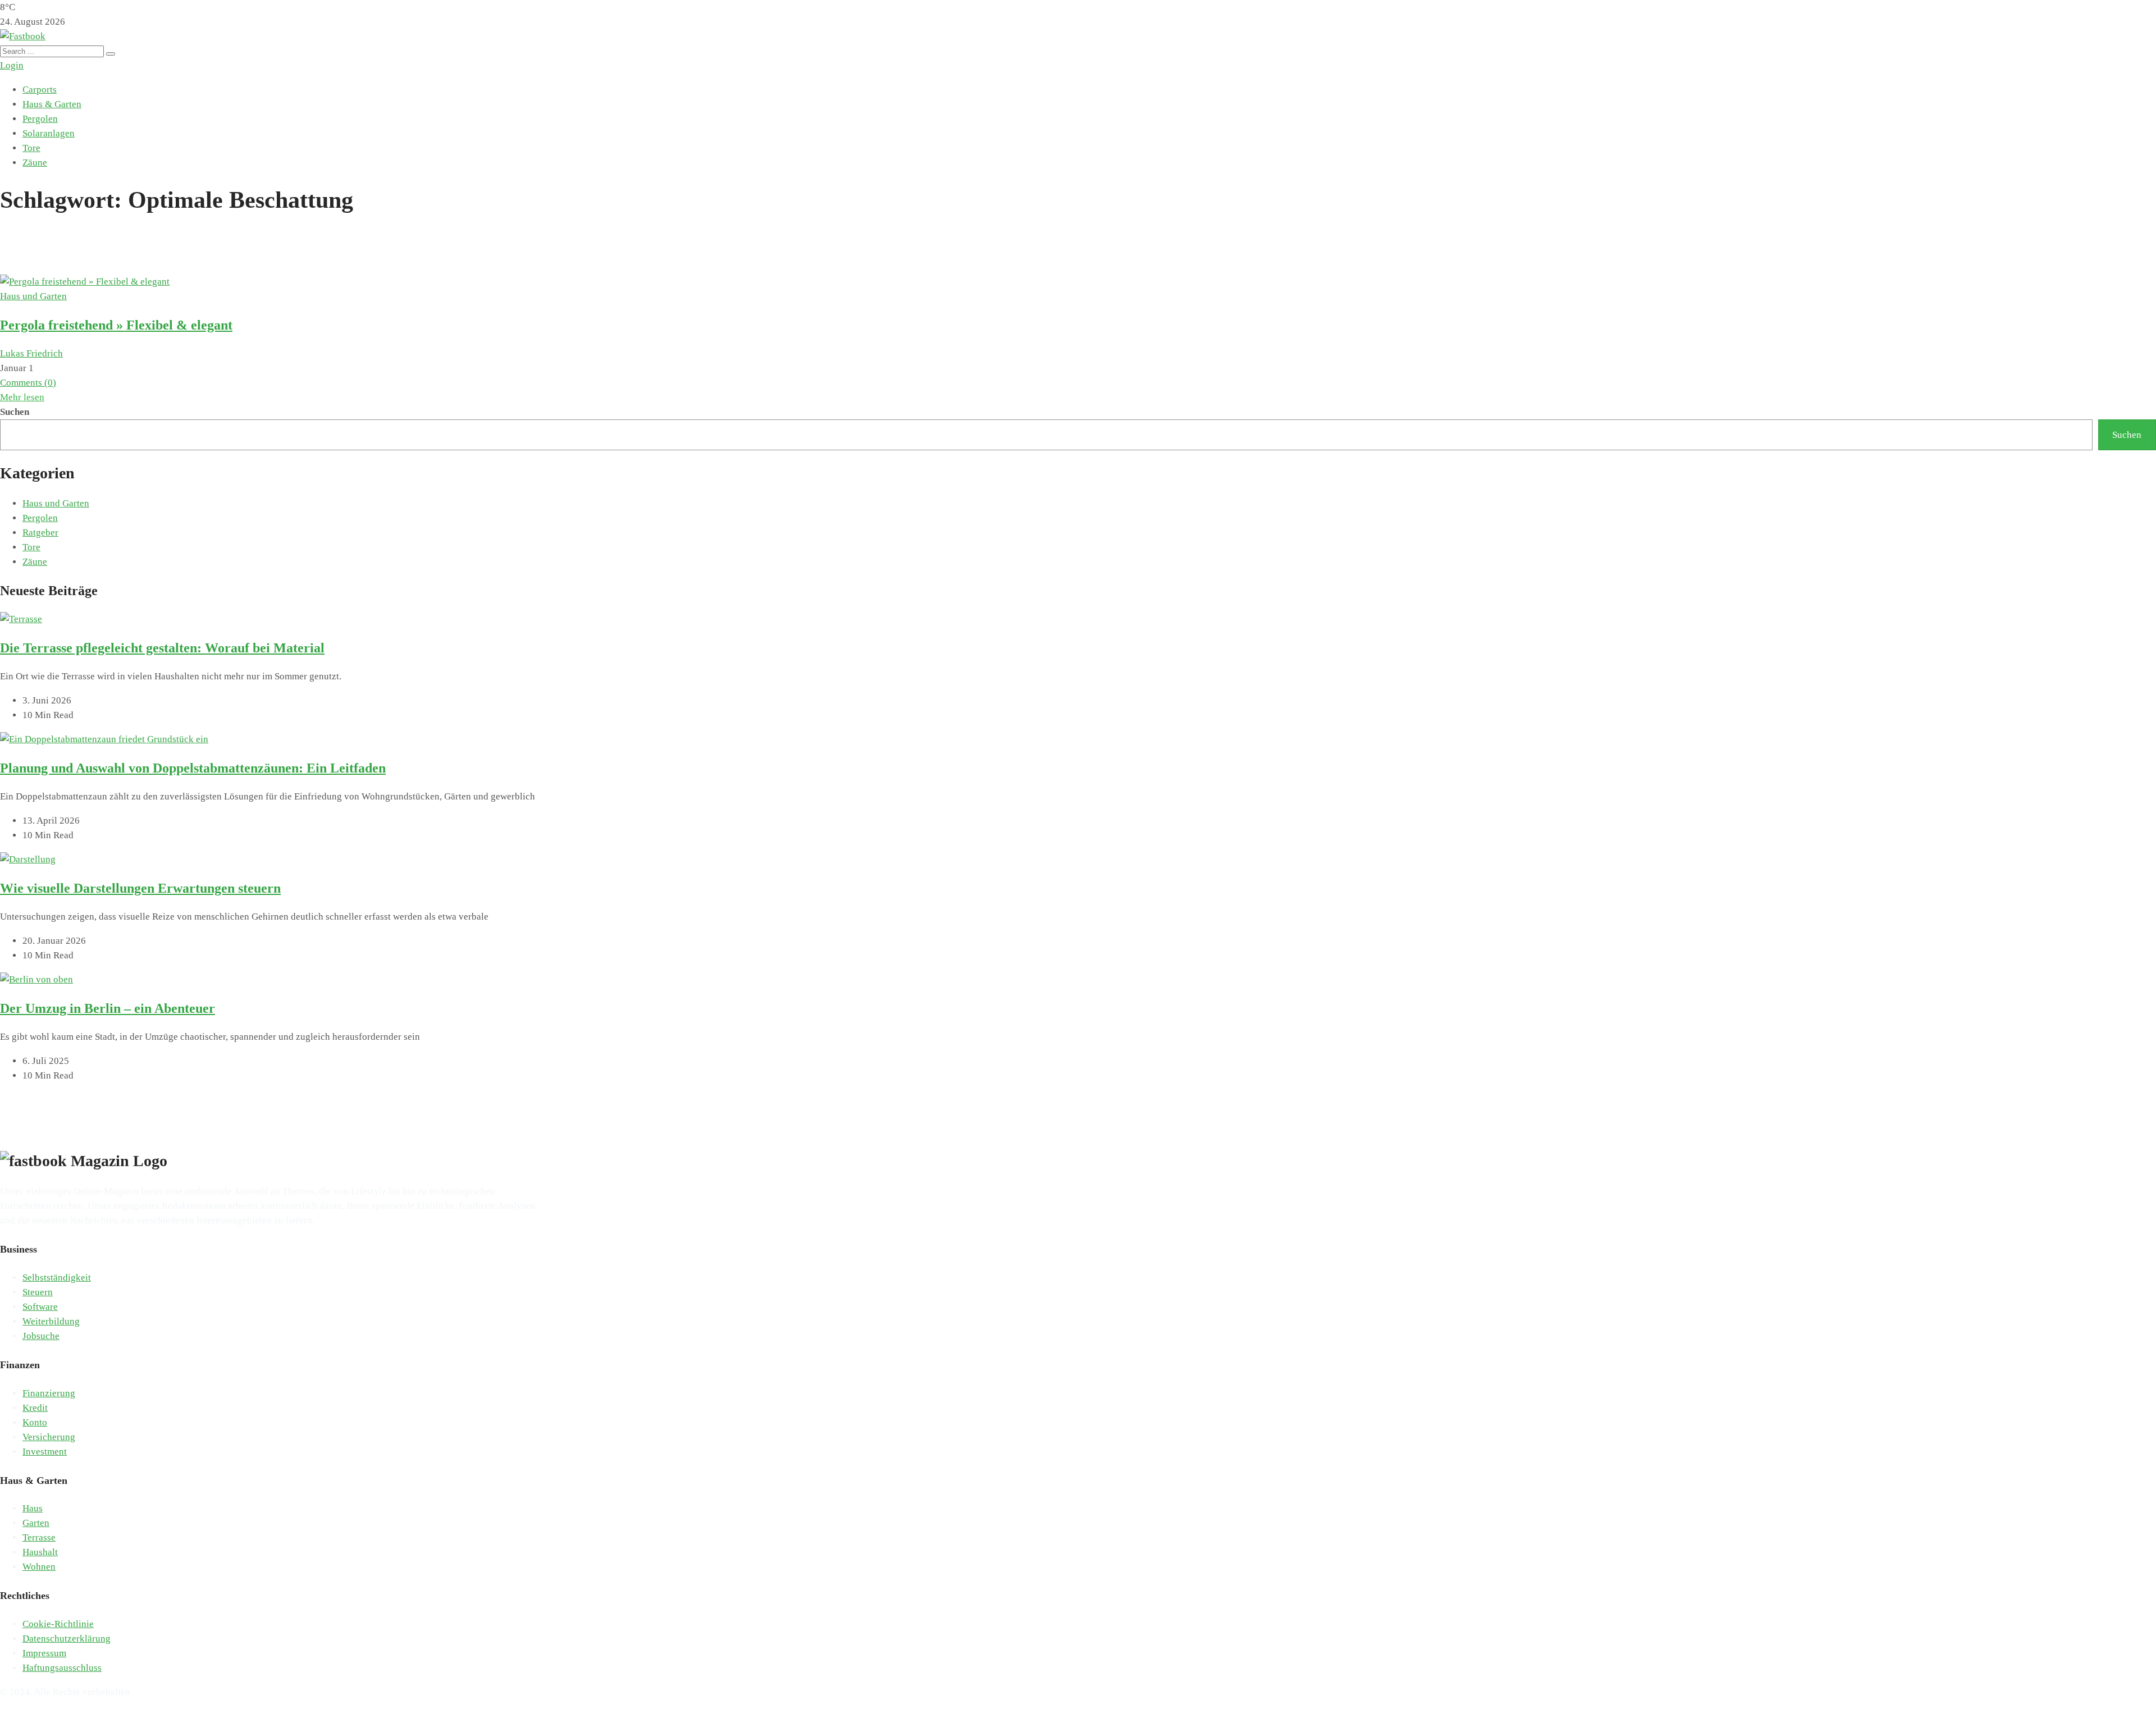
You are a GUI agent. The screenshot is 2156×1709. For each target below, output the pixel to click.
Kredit (35, 1408)
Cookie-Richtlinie (58, 1624)
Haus (33, 1508)
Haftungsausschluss (62, 1668)
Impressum (44, 1653)
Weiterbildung (51, 1321)
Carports (40, 90)
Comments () (28, 383)
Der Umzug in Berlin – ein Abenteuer (108, 1008)
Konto (35, 1422)
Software (40, 1307)
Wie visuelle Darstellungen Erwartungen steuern (140, 888)
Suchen (15, 412)
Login (12, 65)
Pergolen (40, 119)
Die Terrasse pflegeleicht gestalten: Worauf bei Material (162, 648)
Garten (36, 1523)
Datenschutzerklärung (67, 1639)
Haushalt (40, 1552)
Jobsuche (41, 1336)
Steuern (38, 1292)
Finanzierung (49, 1393)
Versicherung (49, 1437)
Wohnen (39, 1567)
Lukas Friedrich (31, 353)
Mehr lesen (22, 397)
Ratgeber (40, 533)
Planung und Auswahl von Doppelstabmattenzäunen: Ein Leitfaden (193, 768)
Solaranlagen (49, 133)
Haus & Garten (52, 104)
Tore (31, 148)
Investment (45, 1452)
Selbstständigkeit (57, 1278)
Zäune (35, 163)
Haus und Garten (33, 296)
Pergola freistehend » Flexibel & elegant (116, 325)
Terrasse (39, 1537)
